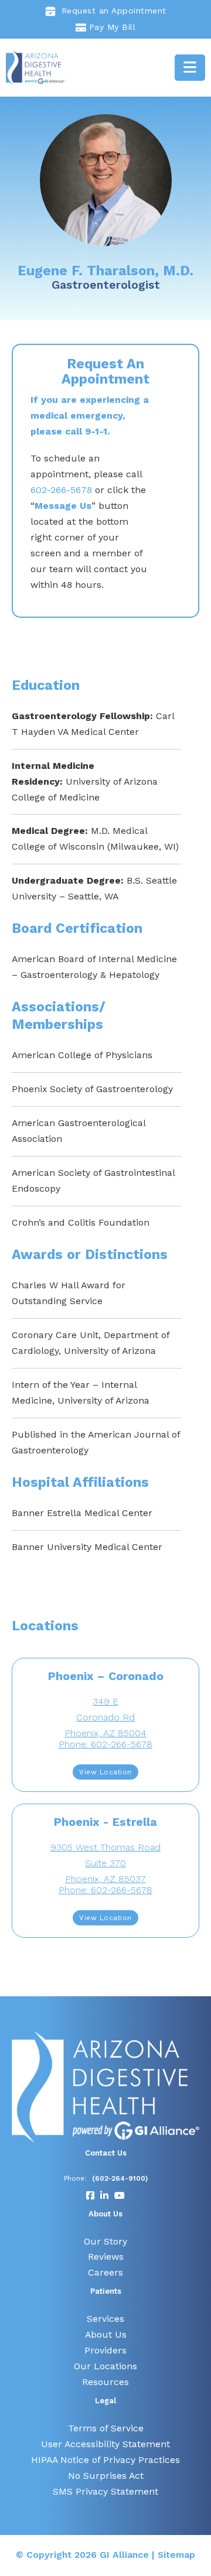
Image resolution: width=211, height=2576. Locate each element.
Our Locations (105, 2366)
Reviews (106, 2257)
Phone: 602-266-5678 (105, 1744)
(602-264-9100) (120, 2178)
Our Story (105, 2241)
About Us (106, 2334)
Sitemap (176, 2555)
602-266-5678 (61, 490)
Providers (105, 2350)
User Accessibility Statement (105, 2444)
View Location (105, 1772)
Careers (105, 2272)
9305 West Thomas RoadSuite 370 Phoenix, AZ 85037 (105, 1863)
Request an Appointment (114, 11)
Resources (105, 2382)
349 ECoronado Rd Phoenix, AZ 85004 (105, 1717)
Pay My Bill (113, 27)
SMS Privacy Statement (105, 2491)
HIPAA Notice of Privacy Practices (105, 2460)
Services (105, 2319)
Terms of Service (106, 2428)
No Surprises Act (106, 2476)
